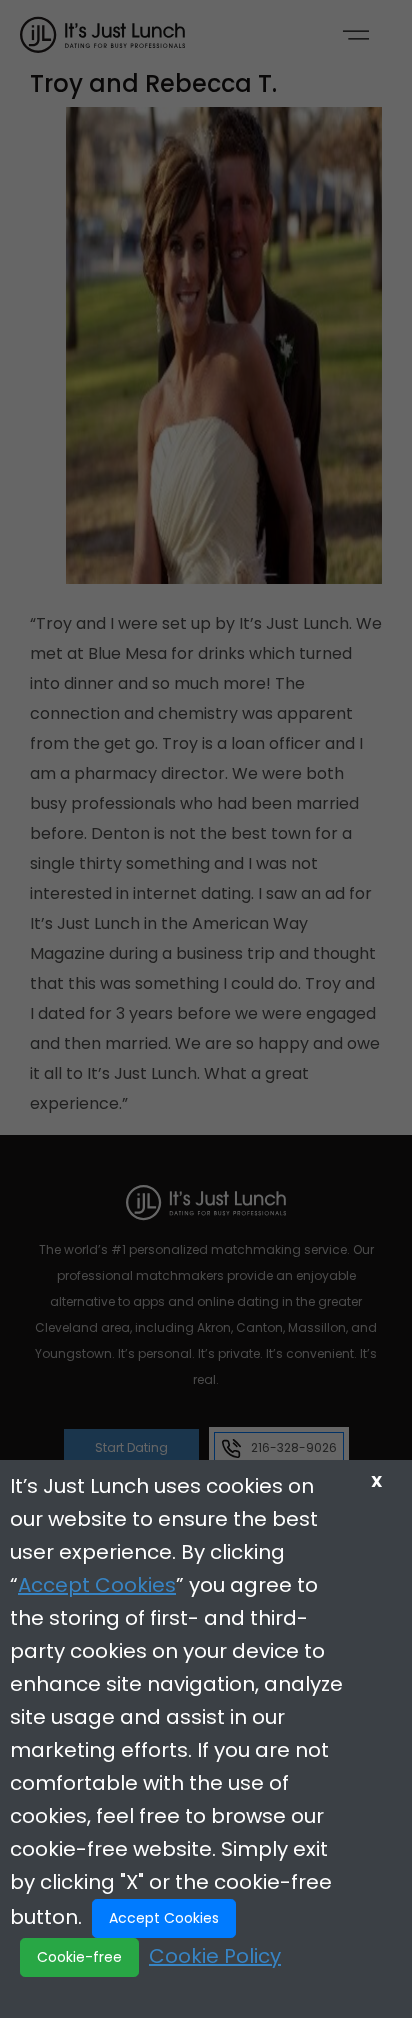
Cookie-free (79, 1957)
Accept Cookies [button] (164, 1918)
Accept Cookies (97, 1585)
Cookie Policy (215, 1956)
